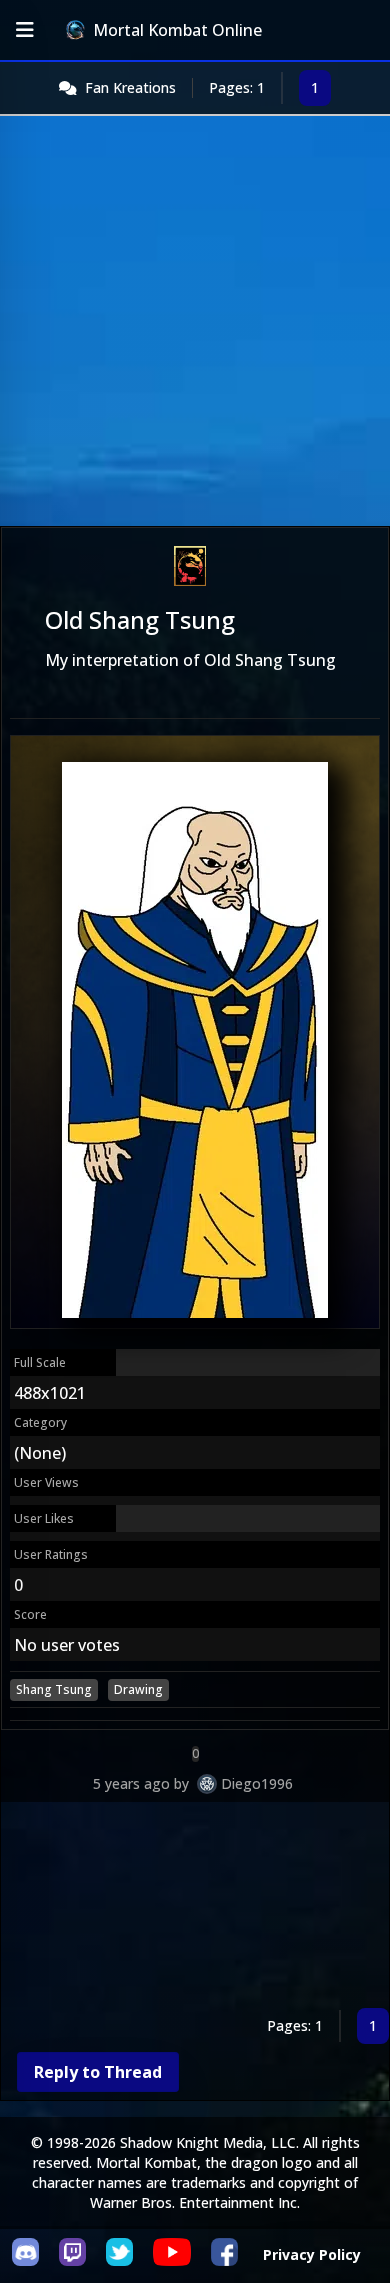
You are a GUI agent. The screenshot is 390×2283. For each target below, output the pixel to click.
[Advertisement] (195, 321)
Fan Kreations (130, 87)
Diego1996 (257, 1783)
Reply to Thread (98, 2072)
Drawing (138, 1689)
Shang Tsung (54, 1689)
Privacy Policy (312, 2254)
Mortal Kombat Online (177, 30)
